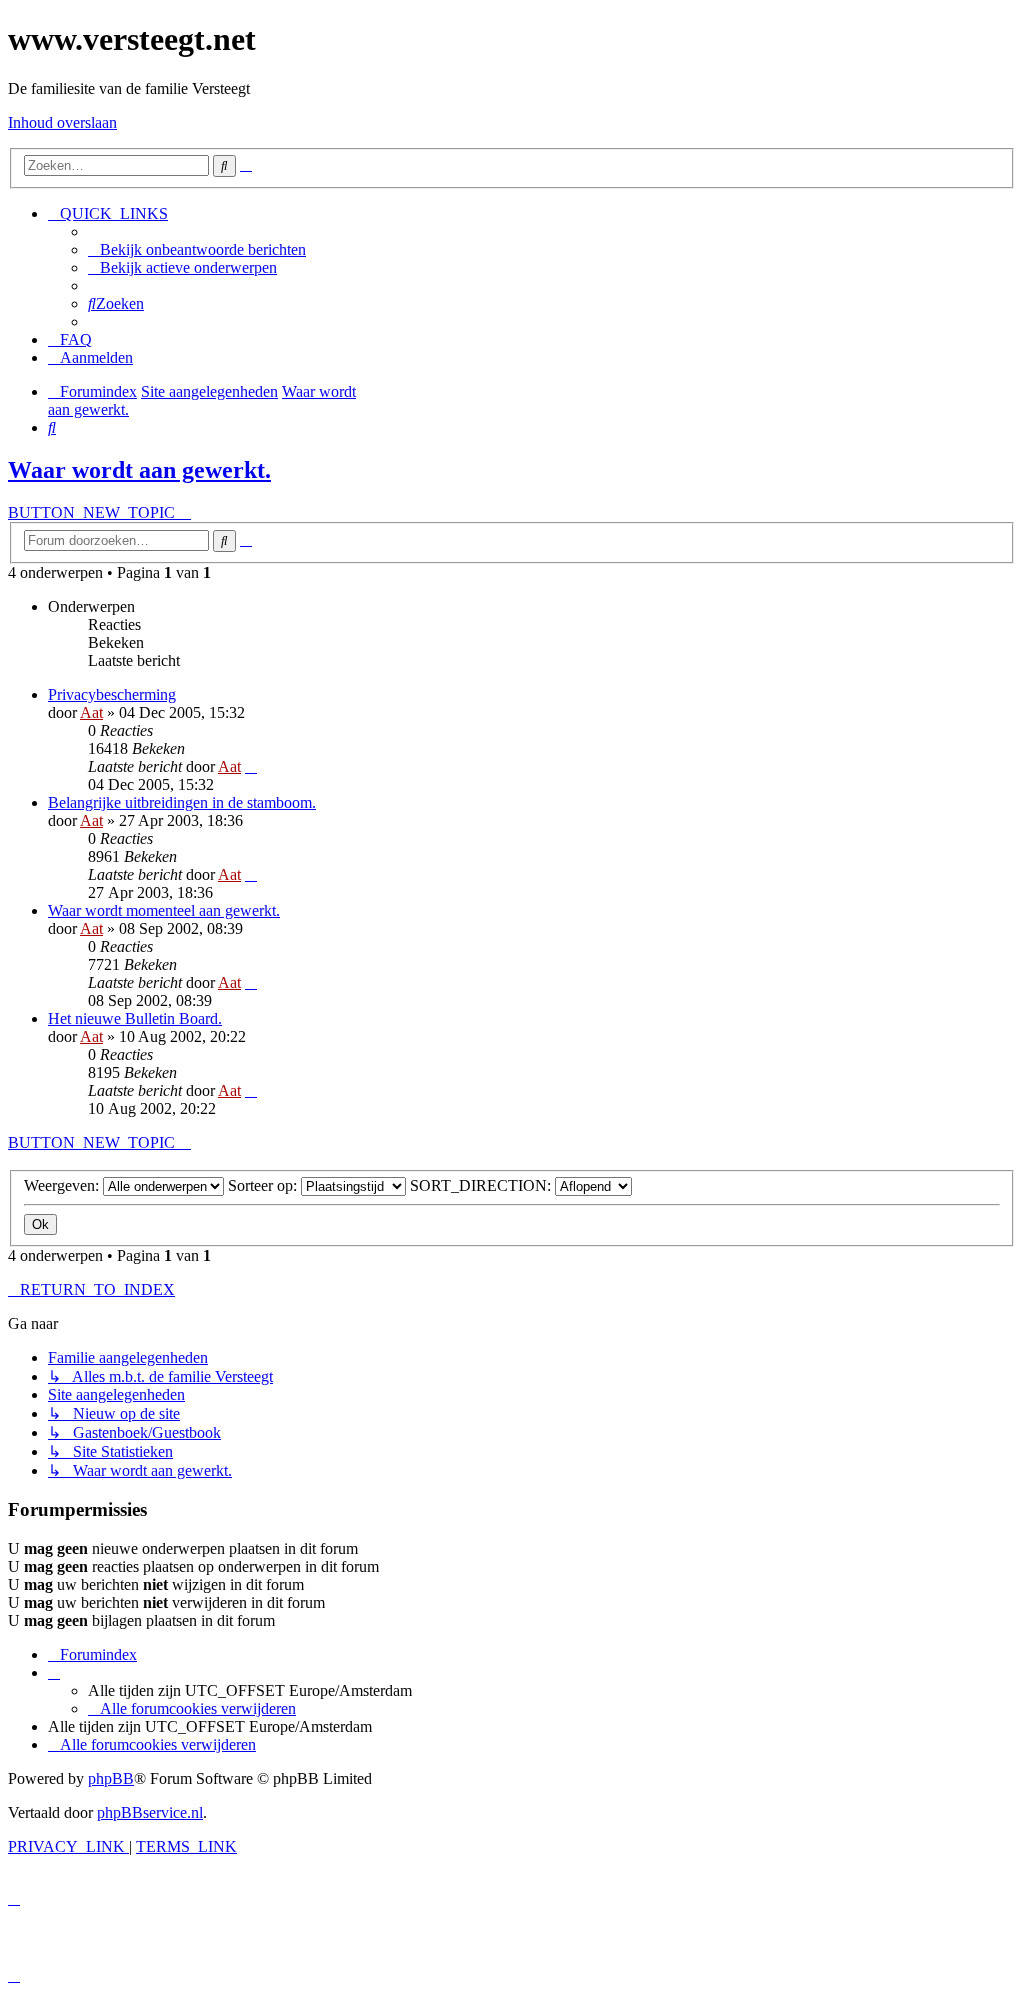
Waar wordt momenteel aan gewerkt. (164, 910)
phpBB (111, 1778)
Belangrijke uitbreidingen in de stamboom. (182, 802)
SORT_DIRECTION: (482, 1185)
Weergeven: (63, 1185)
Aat (91, 712)
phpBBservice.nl (150, 1812)
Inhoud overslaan (62, 122)
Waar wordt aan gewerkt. (139, 470)
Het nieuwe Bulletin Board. (135, 1018)
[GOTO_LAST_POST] (251, 766)
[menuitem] (197, 249)
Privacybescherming (112, 694)
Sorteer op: (264, 1185)
